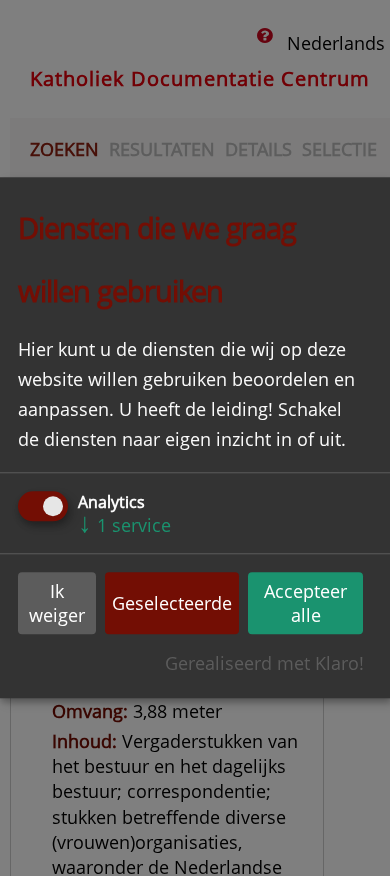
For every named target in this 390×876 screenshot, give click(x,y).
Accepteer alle (305, 603)
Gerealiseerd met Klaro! (264, 664)
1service (124, 525)
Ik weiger (57, 603)
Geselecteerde (172, 603)
